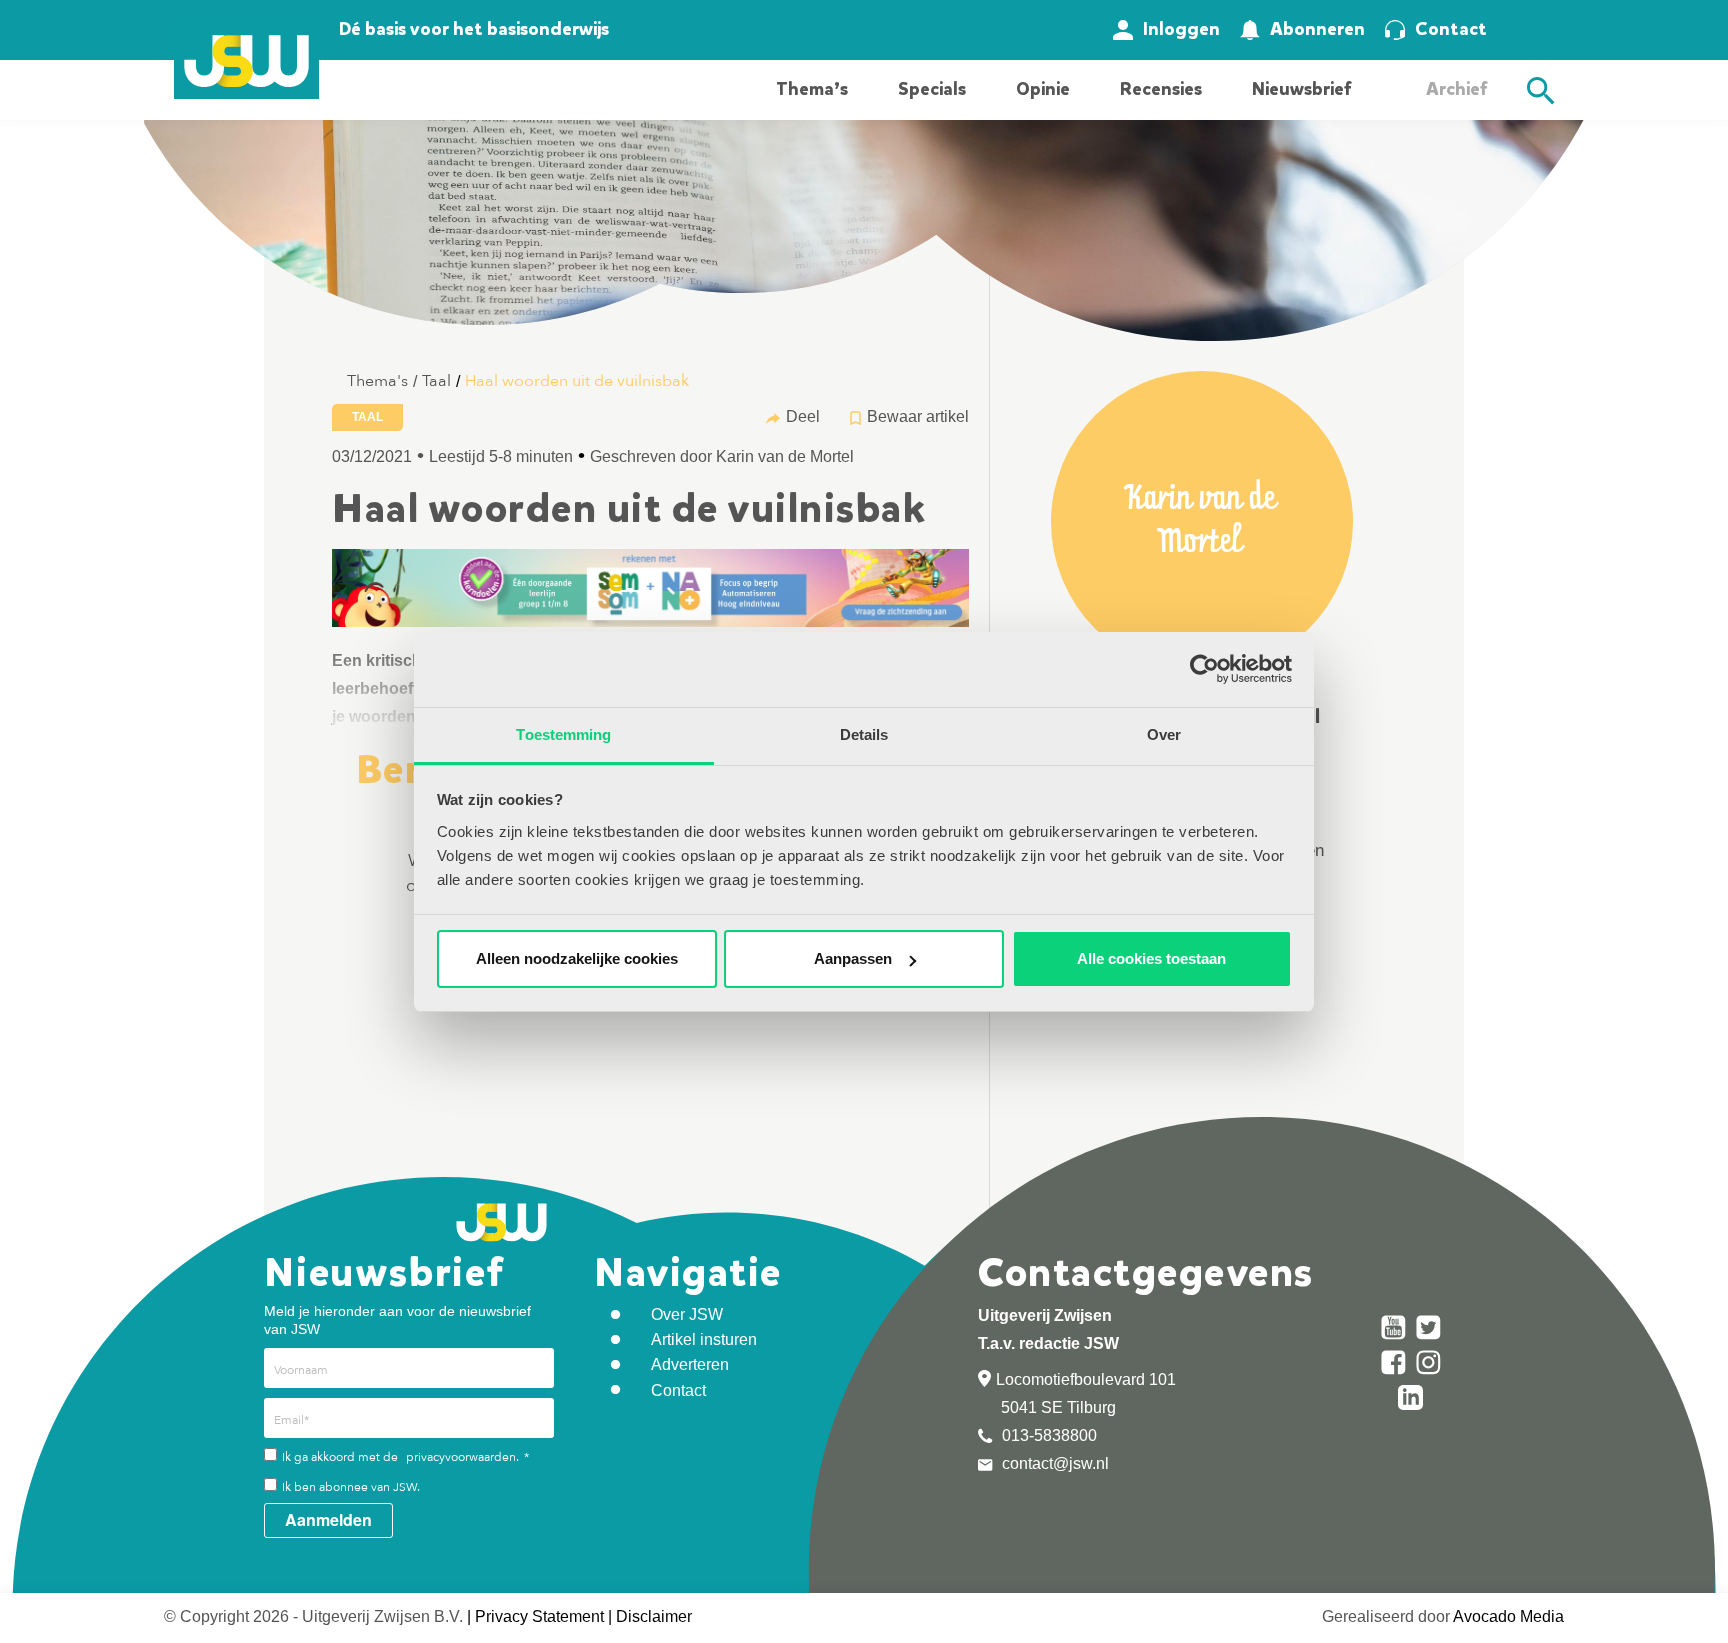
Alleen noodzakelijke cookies (577, 958)
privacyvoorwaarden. (462, 1457)
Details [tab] (864, 734)
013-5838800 (1047, 1435)
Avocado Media (1508, 1616)
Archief (1456, 89)
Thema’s (812, 89)
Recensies (1161, 89)
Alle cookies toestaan (1151, 958)
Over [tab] (1164, 734)
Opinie (1043, 89)
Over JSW (687, 1314)
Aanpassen (853, 958)
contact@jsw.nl (1053, 1463)
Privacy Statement (539, 1616)
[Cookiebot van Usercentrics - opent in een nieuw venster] (1204, 669)
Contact (1451, 29)
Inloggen (1181, 29)
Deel (803, 416)
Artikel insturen (704, 1339)
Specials (932, 89)
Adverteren (690, 1364)
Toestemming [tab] (563, 734)
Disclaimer (654, 1616)
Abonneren (1317, 29)
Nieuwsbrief (1301, 89)
